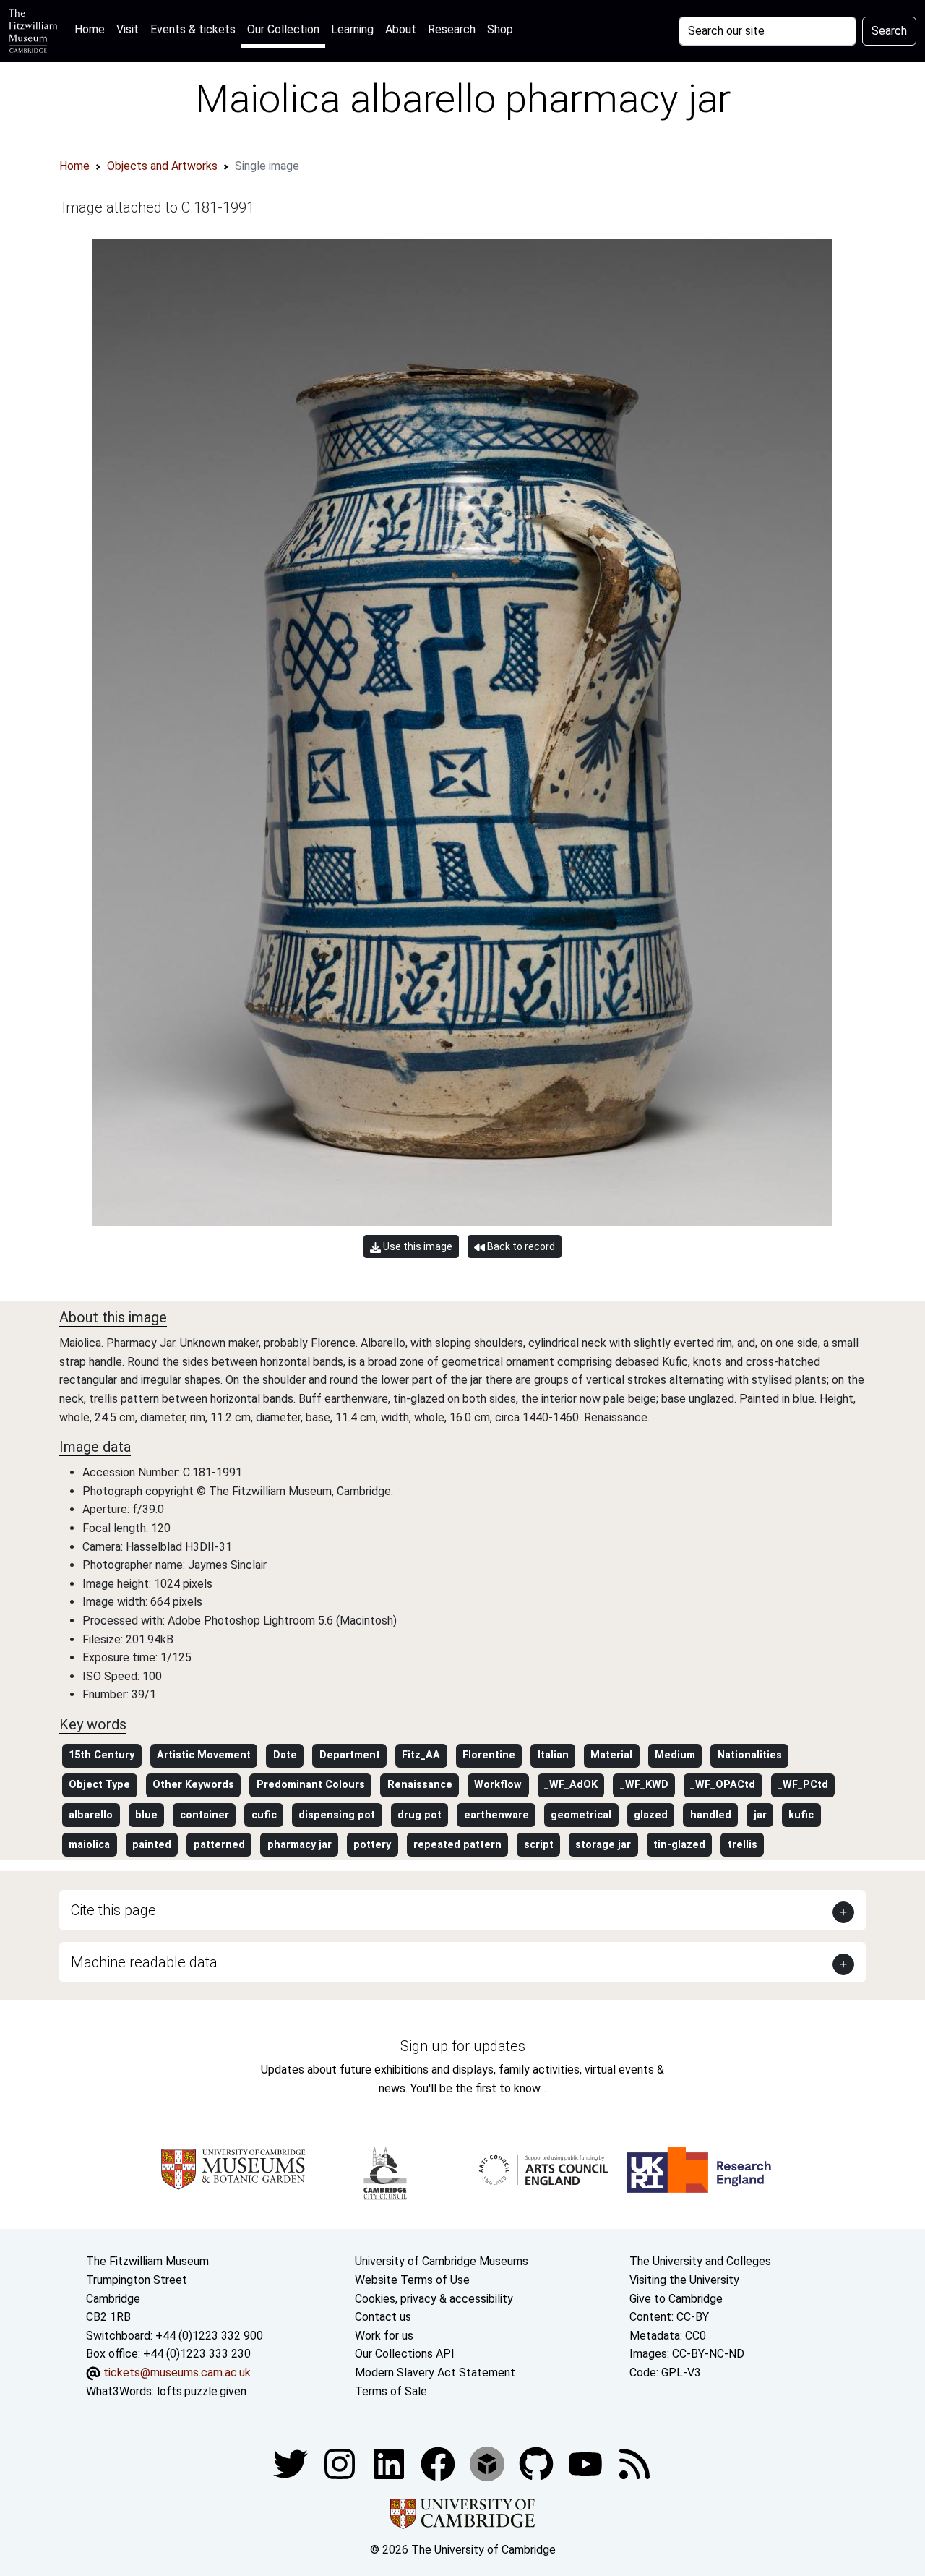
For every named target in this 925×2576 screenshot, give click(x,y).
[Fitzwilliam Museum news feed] (634, 2463)
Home (92, 29)
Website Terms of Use (412, 2280)
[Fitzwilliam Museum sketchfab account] (489, 2463)
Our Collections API (405, 2354)
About (401, 29)
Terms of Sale (391, 2391)
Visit (128, 29)
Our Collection (283, 29)
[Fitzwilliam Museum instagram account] (341, 2463)
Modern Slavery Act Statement (435, 2372)
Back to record (520, 1246)
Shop (500, 29)
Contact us (383, 2317)
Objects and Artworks (162, 166)
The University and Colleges (700, 2261)
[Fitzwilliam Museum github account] (538, 2463)
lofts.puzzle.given (202, 2391)
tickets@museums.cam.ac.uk (177, 2372)
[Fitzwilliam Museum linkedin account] (439, 2463)
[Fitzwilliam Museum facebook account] (390, 2463)
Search (889, 31)
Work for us (384, 2336)
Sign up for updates (463, 2046)
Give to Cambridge (676, 2299)
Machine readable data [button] (144, 1962)
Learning (352, 29)
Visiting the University (684, 2280)
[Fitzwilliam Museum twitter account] (292, 2463)
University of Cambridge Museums (442, 2261)
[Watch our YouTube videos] (587, 2463)
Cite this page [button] (113, 1910)
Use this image (417, 1246)
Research (452, 29)
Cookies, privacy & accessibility (434, 2299)
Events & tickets (193, 29)
